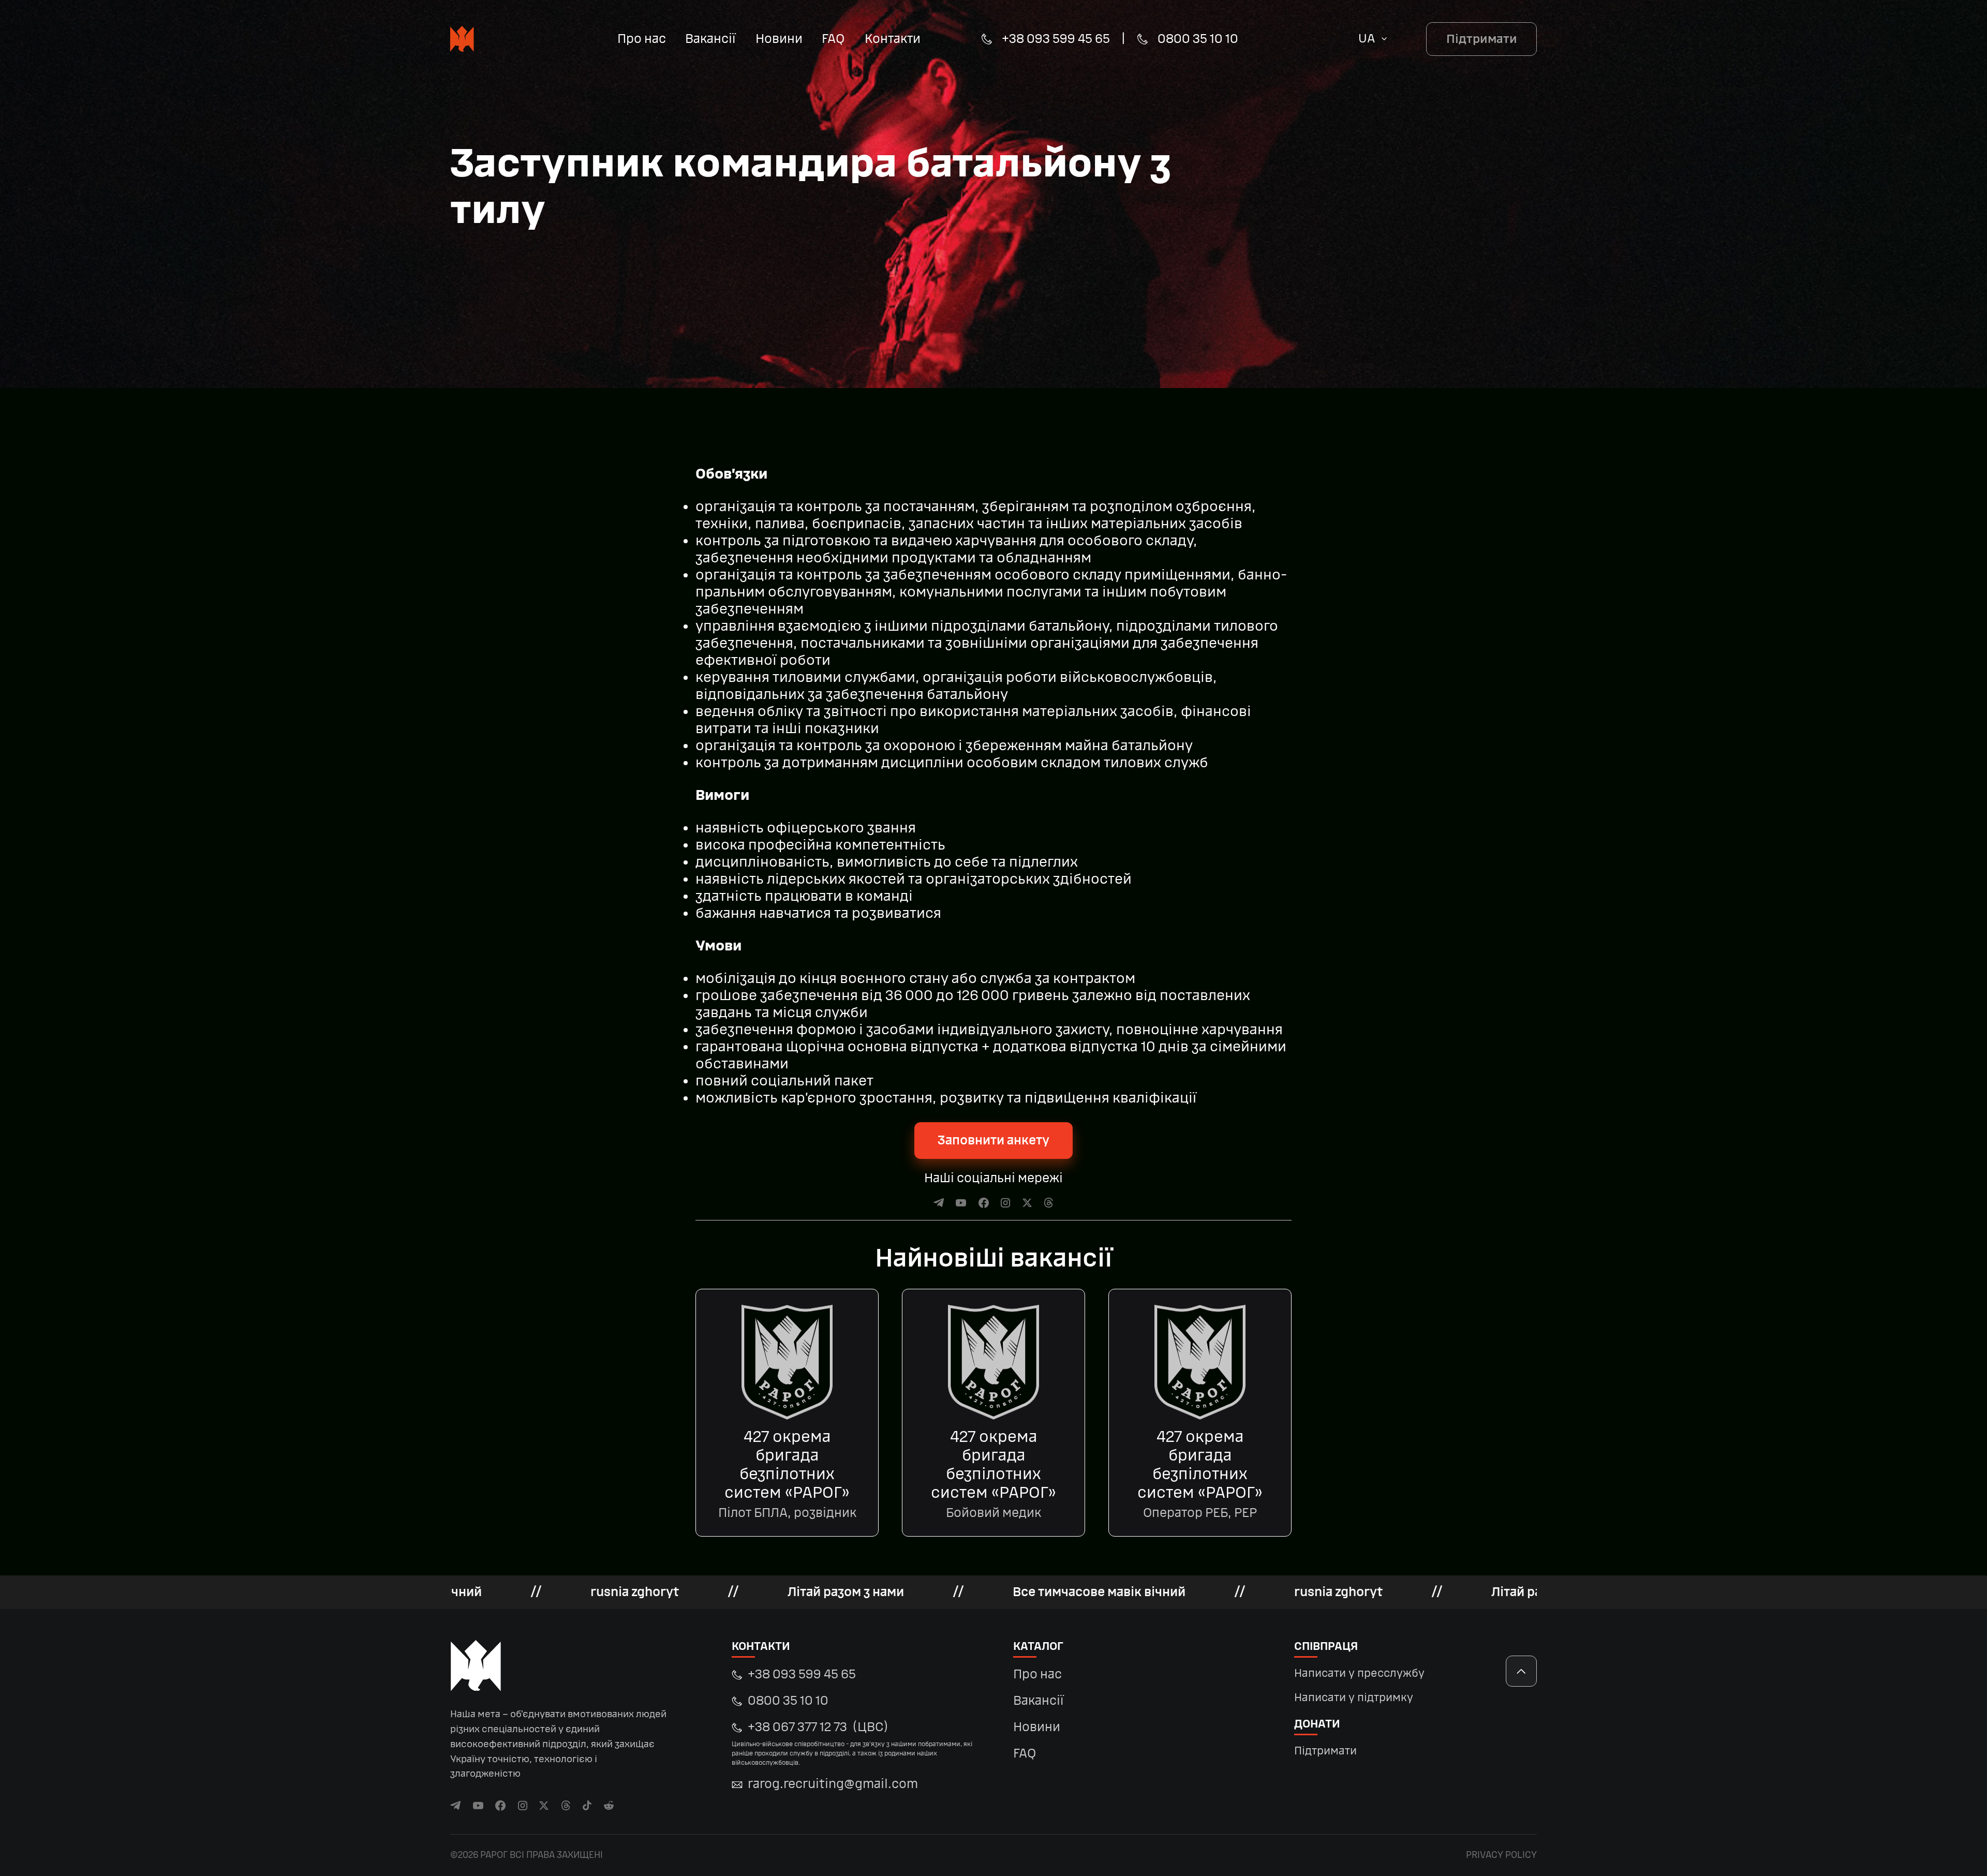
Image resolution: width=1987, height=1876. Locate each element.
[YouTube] (961, 1203)
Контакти (893, 39)
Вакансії (710, 39)
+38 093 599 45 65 (1056, 39)
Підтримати (1482, 39)
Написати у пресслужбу (1359, 1673)
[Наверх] (1521, 1671)
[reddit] (609, 1805)
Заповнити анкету (993, 1141)
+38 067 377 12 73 (852, 1743)
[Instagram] (1006, 1203)
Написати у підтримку (1354, 1698)
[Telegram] (939, 1203)
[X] (1027, 1203)
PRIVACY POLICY (1501, 1855)
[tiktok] (587, 1805)
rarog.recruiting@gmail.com (833, 1784)
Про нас (642, 39)
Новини (779, 39)
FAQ (833, 39)
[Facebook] (984, 1203)
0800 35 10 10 (1198, 39)
